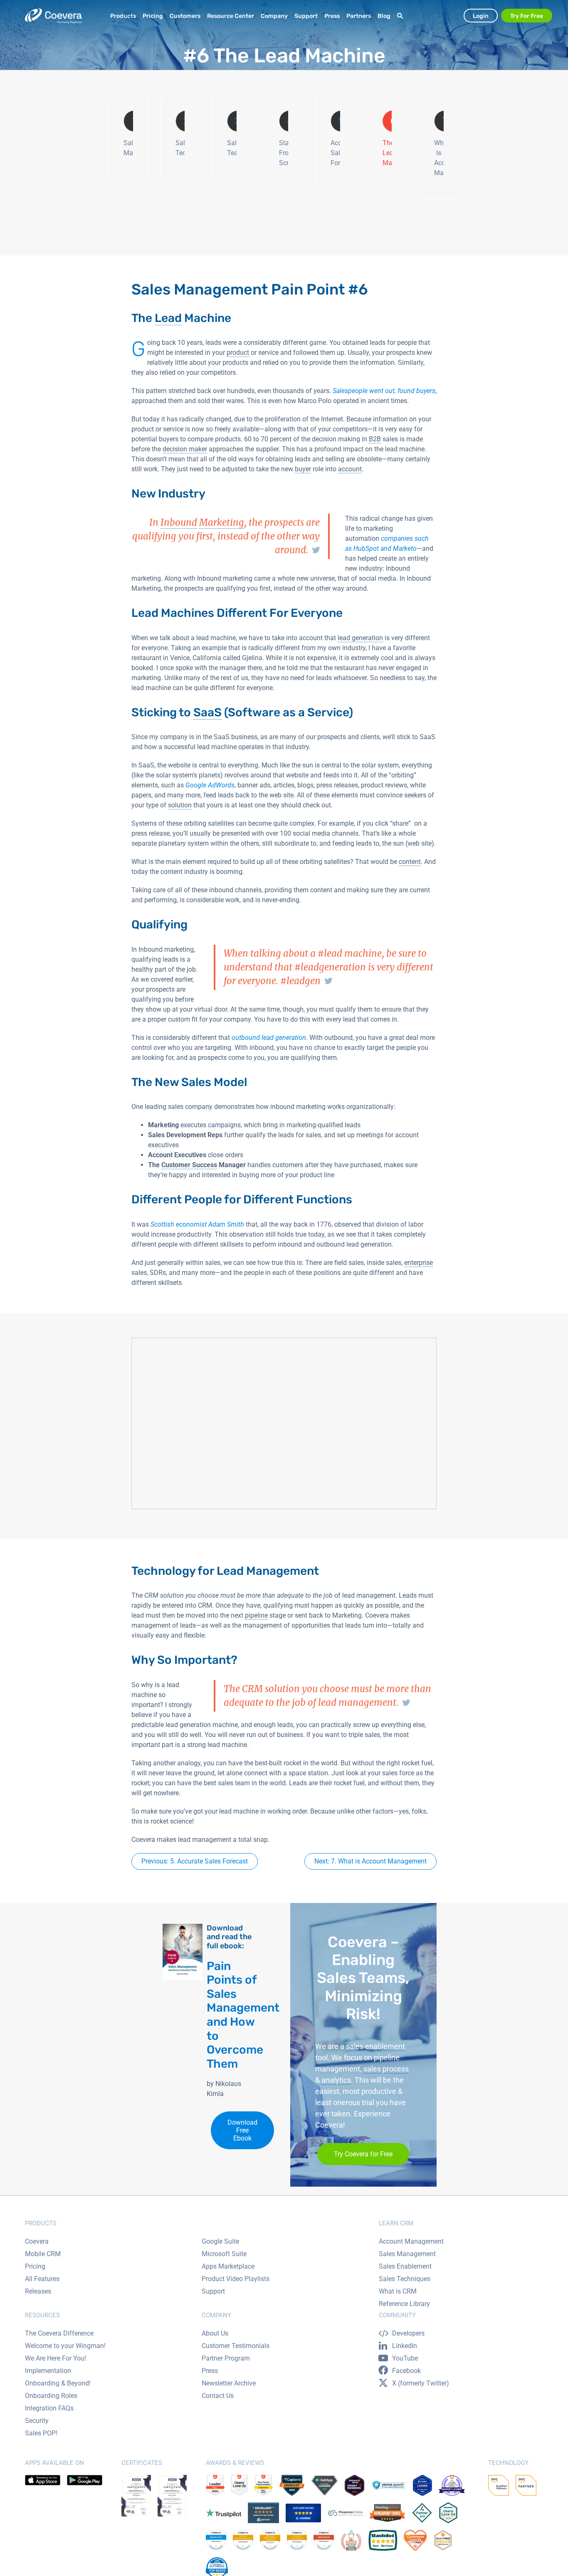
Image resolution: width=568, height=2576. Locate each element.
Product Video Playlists (236, 2279)
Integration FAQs (49, 2408)
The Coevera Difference (59, 2333)
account (350, 469)
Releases (38, 2291)
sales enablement (375, 2046)
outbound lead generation (269, 1038)
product (238, 353)
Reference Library (404, 2304)
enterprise (419, 1263)
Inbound (179, 522)
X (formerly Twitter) (421, 2383)
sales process (386, 2069)
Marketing (222, 522)
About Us (215, 2333)
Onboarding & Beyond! (58, 2383)
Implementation (48, 2371)
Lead (168, 318)
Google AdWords (210, 785)
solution (180, 805)
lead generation (360, 638)
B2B (375, 439)
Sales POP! (41, 2433)
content (410, 862)
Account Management (411, 2241)
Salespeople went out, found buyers (384, 391)
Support (213, 2291)
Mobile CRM (43, 2254)
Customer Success (189, 1165)
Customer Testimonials (236, 2346)
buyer (303, 469)
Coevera (37, 2241)
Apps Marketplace (228, 2266)
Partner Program (226, 2358)
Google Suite (220, 2241)
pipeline (256, 1615)
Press (210, 2371)
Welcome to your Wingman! (65, 2346)
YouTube (405, 2358)
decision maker (185, 449)
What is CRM (398, 2291)
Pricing (35, 2266)
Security (37, 2421)
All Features (42, 2279)
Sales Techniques (405, 2279)
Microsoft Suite (224, 2254)
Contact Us (218, 2396)
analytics (336, 2080)
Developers (408, 2333)
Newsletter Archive (229, 2383)
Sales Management (407, 2254)
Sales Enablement (405, 2266)
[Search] (401, 16)
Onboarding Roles (51, 2396)
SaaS (207, 712)
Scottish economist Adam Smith (197, 1224)
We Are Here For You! (56, 2358)
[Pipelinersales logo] (53, 16)
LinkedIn (405, 2346)
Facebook (406, 2371)
